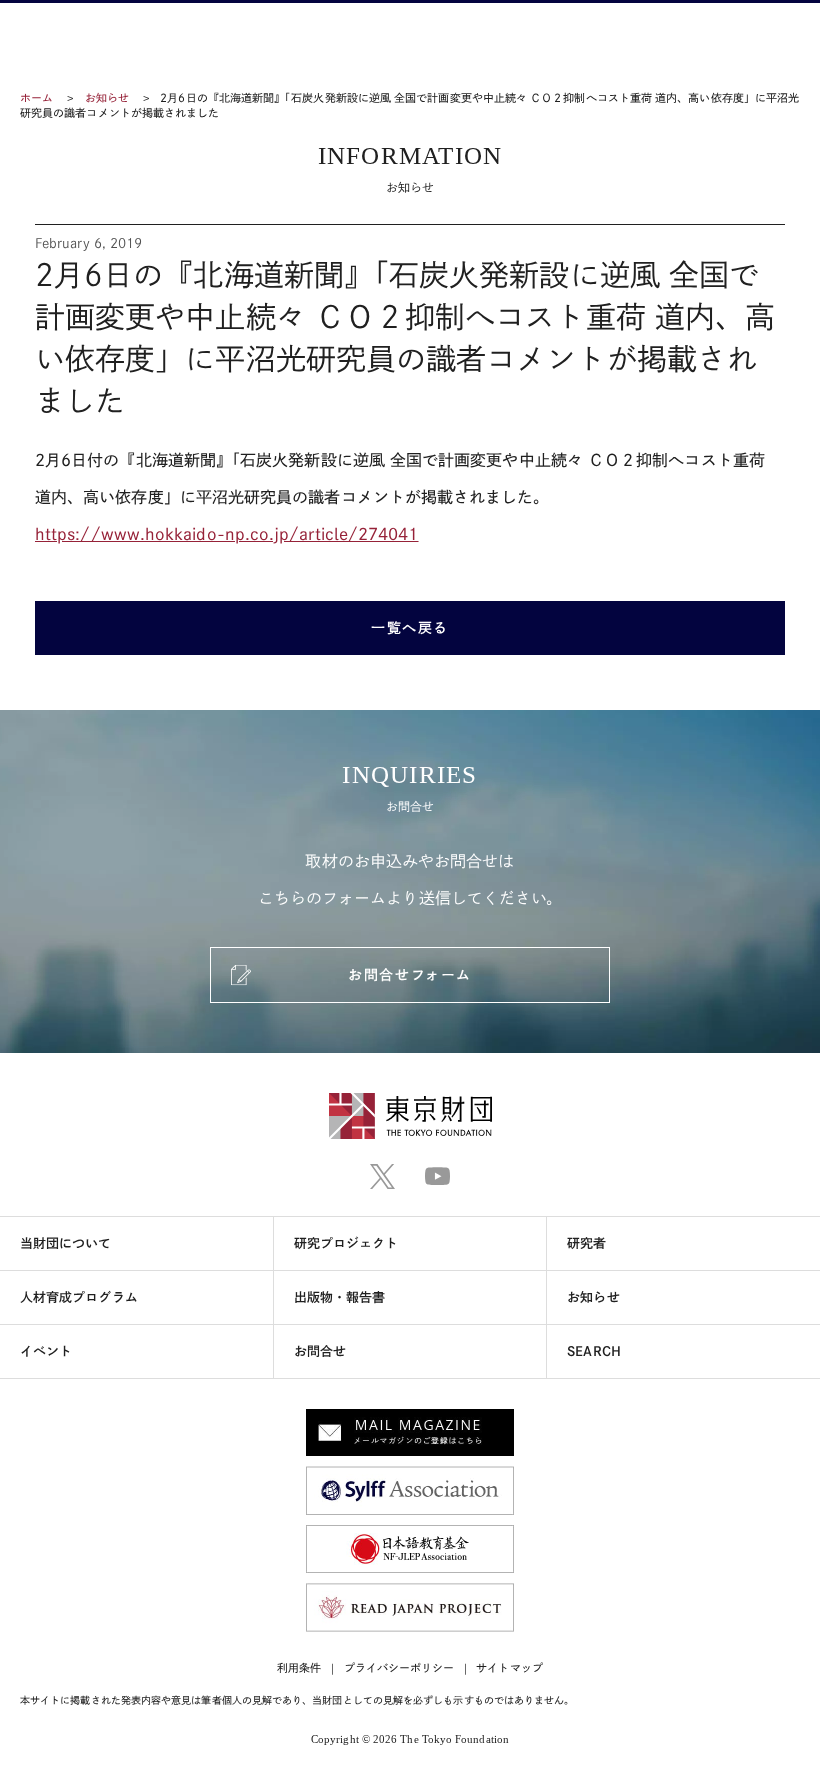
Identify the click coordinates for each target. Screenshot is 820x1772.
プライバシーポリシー (399, 1667)
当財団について (66, 1243)
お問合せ (320, 1351)
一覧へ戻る (410, 628)
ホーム (36, 97)
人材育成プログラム (79, 1297)
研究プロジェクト (346, 1243)
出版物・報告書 (340, 1297)
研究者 (586, 1243)
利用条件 (299, 1667)
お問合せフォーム (409, 975)
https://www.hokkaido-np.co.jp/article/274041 (227, 534)
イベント (46, 1351)
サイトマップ (509, 1667)
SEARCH (593, 1351)
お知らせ (107, 97)
